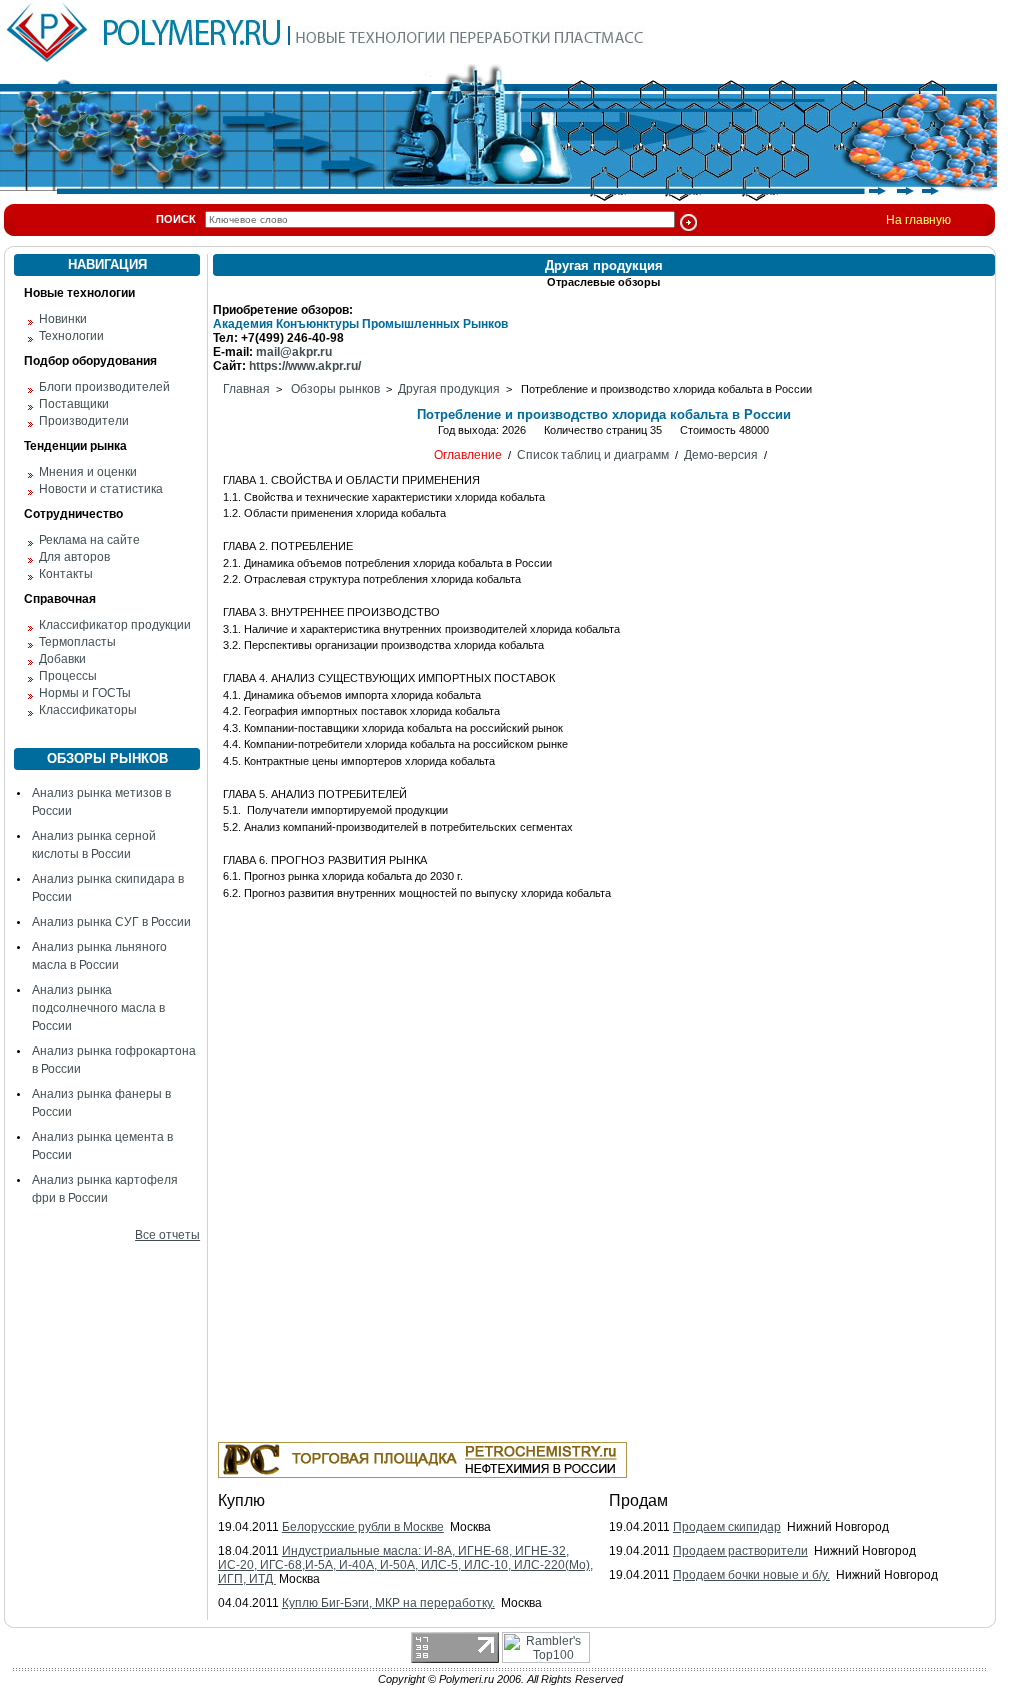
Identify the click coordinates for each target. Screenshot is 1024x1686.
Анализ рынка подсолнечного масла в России (98, 1008)
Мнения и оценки (88, 472)
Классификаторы (88, 710)
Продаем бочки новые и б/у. (751, 1575)
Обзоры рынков (335, 389)
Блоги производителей (104, 387)
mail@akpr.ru (294, 352)
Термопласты (77, 642)
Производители (84, 421)
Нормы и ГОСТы (85, 693)
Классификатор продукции (115, 625)
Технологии (71, 336)
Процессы (68, 676)
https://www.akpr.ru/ (305, 366)
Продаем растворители (740, 1551)
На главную (918, 220)
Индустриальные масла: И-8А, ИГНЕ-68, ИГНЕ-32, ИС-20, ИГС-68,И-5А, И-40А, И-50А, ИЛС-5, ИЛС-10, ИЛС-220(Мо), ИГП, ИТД (405, 1565)
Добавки (62, 659)
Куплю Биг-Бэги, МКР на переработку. (388, 1603)
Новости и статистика (101, 489)
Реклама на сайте (89, 540)
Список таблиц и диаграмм (593, 455)
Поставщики (74, 404)
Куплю (241, 1500)
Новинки (63, 319)
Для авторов (74, 557)
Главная (246, 389)
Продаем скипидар (727, 1527)
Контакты (66, 574)
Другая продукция (449, 389)
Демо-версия (721, 455)
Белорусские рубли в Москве (363, 1527)
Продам (638, 1500)
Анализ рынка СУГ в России (111, 922)
